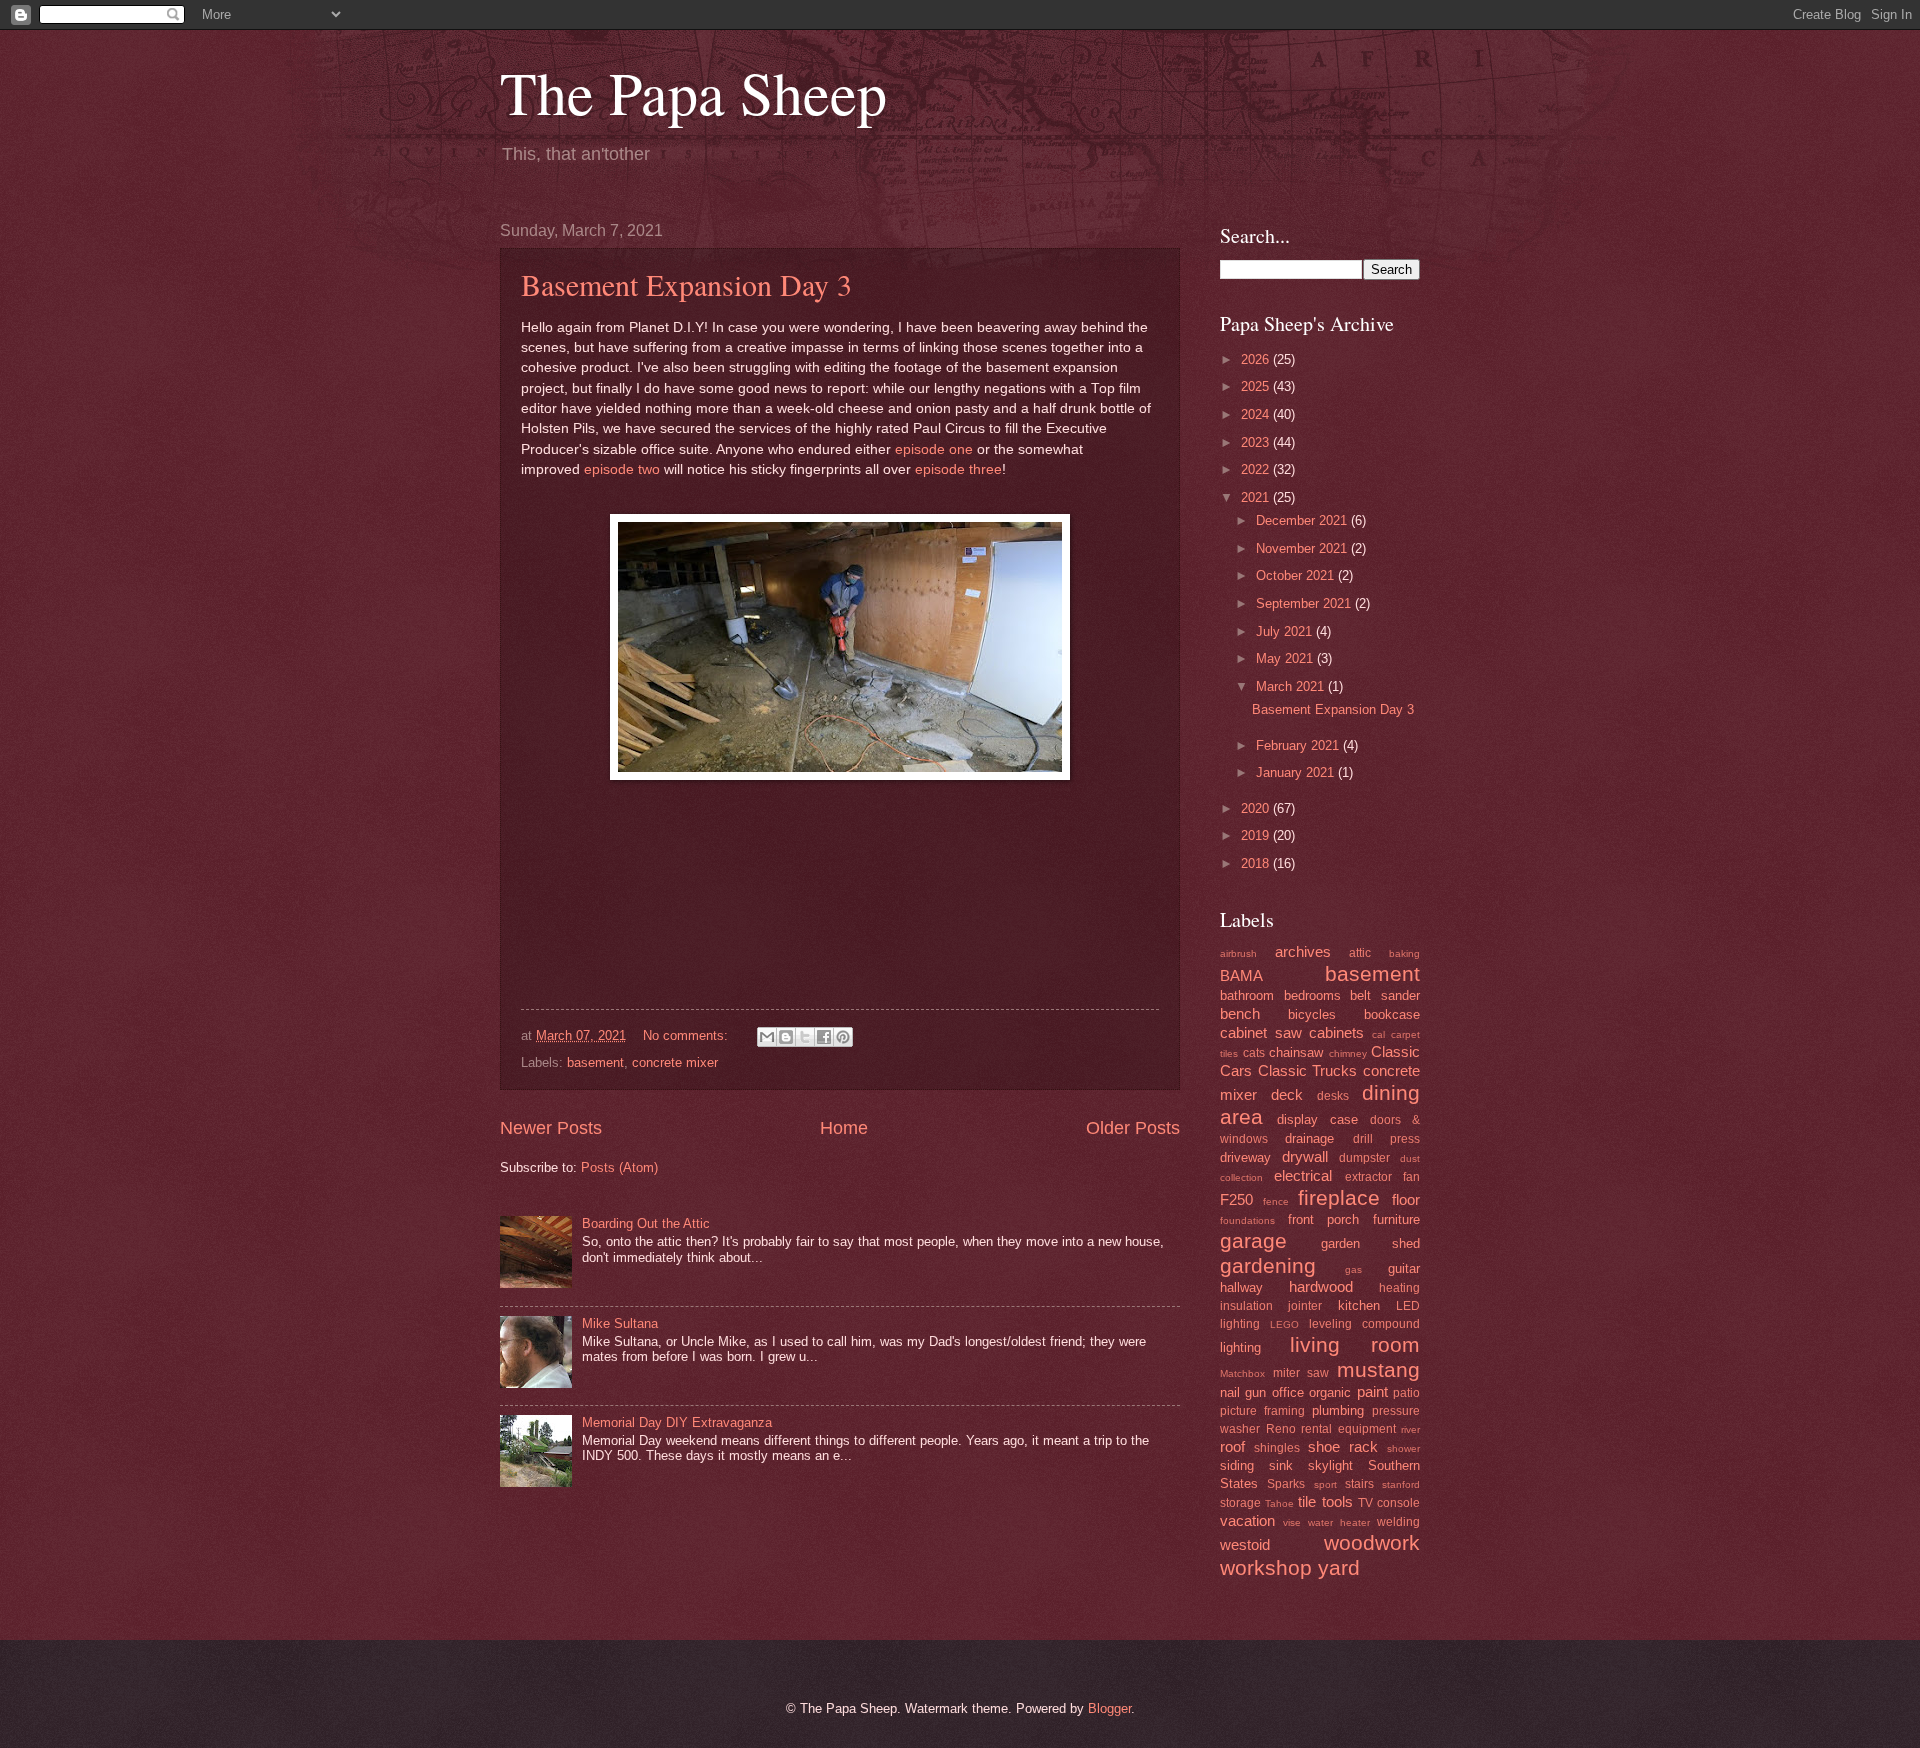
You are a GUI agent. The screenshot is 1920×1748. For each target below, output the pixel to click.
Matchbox (1242, 1373)
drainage (1309, 1138)
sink (1281, 1465)
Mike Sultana (620, 1323)
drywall (1305, 1156)
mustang (1378, 1369)
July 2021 (1286, 631)
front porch (1324, 1219)
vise (1292, 1522)
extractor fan (1382, 1177)
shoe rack (1343, 1446)
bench (1240, 1013)
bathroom (1247, 995)
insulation (1246, 1306)
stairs (1359, 1484)
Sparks (1286, 1484)
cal (1378, 1034)
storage (1240, 1503)
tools (1337, 1501)
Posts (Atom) (619, 1167)
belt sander (1385, 995)
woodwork (1372, 1542)
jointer (1305, 1306)
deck (1287, 1094)
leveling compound (1364, 1324)
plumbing (1338, 1410)
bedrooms (1312, 995)
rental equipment (1348, 1429)
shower (1403, 1448)
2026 (1257, 359)
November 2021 (1303, 548)
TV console (1389, 1503)
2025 (1257, 386)
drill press (1386, 1139)
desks (1333, 1096)
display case (1317, 1119)
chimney (1348, 1053)
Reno (1281, 1429)
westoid (1245, 1544)
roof (1232, 1446)
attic (1360, 953)
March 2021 (1292, 686)
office (1288, 1392)
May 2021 (1286, 658)
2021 (1257, 497)
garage (1253, 1240)
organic (1330, 1392)
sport (1325, 1484)
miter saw (1301, 1373)
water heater (1339, 1522)
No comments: (687, 1035)
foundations (1247, 1220)
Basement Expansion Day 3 (686, 284)
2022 (1257, 469)
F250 (1236, 1199)
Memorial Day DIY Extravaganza (677, 1422)
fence (1276, 1201)
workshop (1266, 1567)
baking (1404, 953)
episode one (934, 449)
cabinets (1336, 1032)
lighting (1240, 1347)
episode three (958, 469)
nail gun (1243, 1392)
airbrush (1238, 953)
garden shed (1370, 1243)
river (1410, 1429)
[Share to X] (805, 1037)
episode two (622, 469)
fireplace (1339, 1197)
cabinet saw (1261, 1032)
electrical (1303, 1175)
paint (1372, 1391)
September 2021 (1305, 603)
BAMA (1241, 975)
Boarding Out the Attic (646, 1223)
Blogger (1109, 1708)
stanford (1401, 1484)
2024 (1257, 414)
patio (1406, 1393)
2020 (1257, 808)
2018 (1257, 863)
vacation (1247, 1520)
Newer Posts (551, 1128)
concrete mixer (675, 1062)
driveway (1245, 1157)
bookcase (1392, 1014)
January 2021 (1297, 772)
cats (1254, 1053)
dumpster (1364, 1158)
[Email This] (767, 1037)
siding (1237, 1465)
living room (1355, 1344)
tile (1307, 1501)
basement (595, 1062)
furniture (1396, 1219)
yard (1339, 1567)
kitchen (1359, 1305)
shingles (1277, 1448)
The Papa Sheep (693, 92)
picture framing (1262, 1411)
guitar (1404, 1268)
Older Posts (1133, 1128)
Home (844, 1128)
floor (1406, 1199)
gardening (1268, 1265)
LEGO (1284, 1324)
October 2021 (1297, 575)
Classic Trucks (1308, 1070)
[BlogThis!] (786, 1037)
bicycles (1312, 1014)
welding (1398, 1522)
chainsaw (1296, 1052)
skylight (1330, 1465)
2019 (1257, 835)
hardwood (1321, 1286)
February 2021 (1299, 745)
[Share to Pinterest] (843, 1037)
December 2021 (1303, 520)
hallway (1241, 1287)
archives (1303, 951)
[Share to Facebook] (824, 1037)
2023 (1257, 442)
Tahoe (1279, 1503)
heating (1399, 1288)
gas (1353, 1269)
